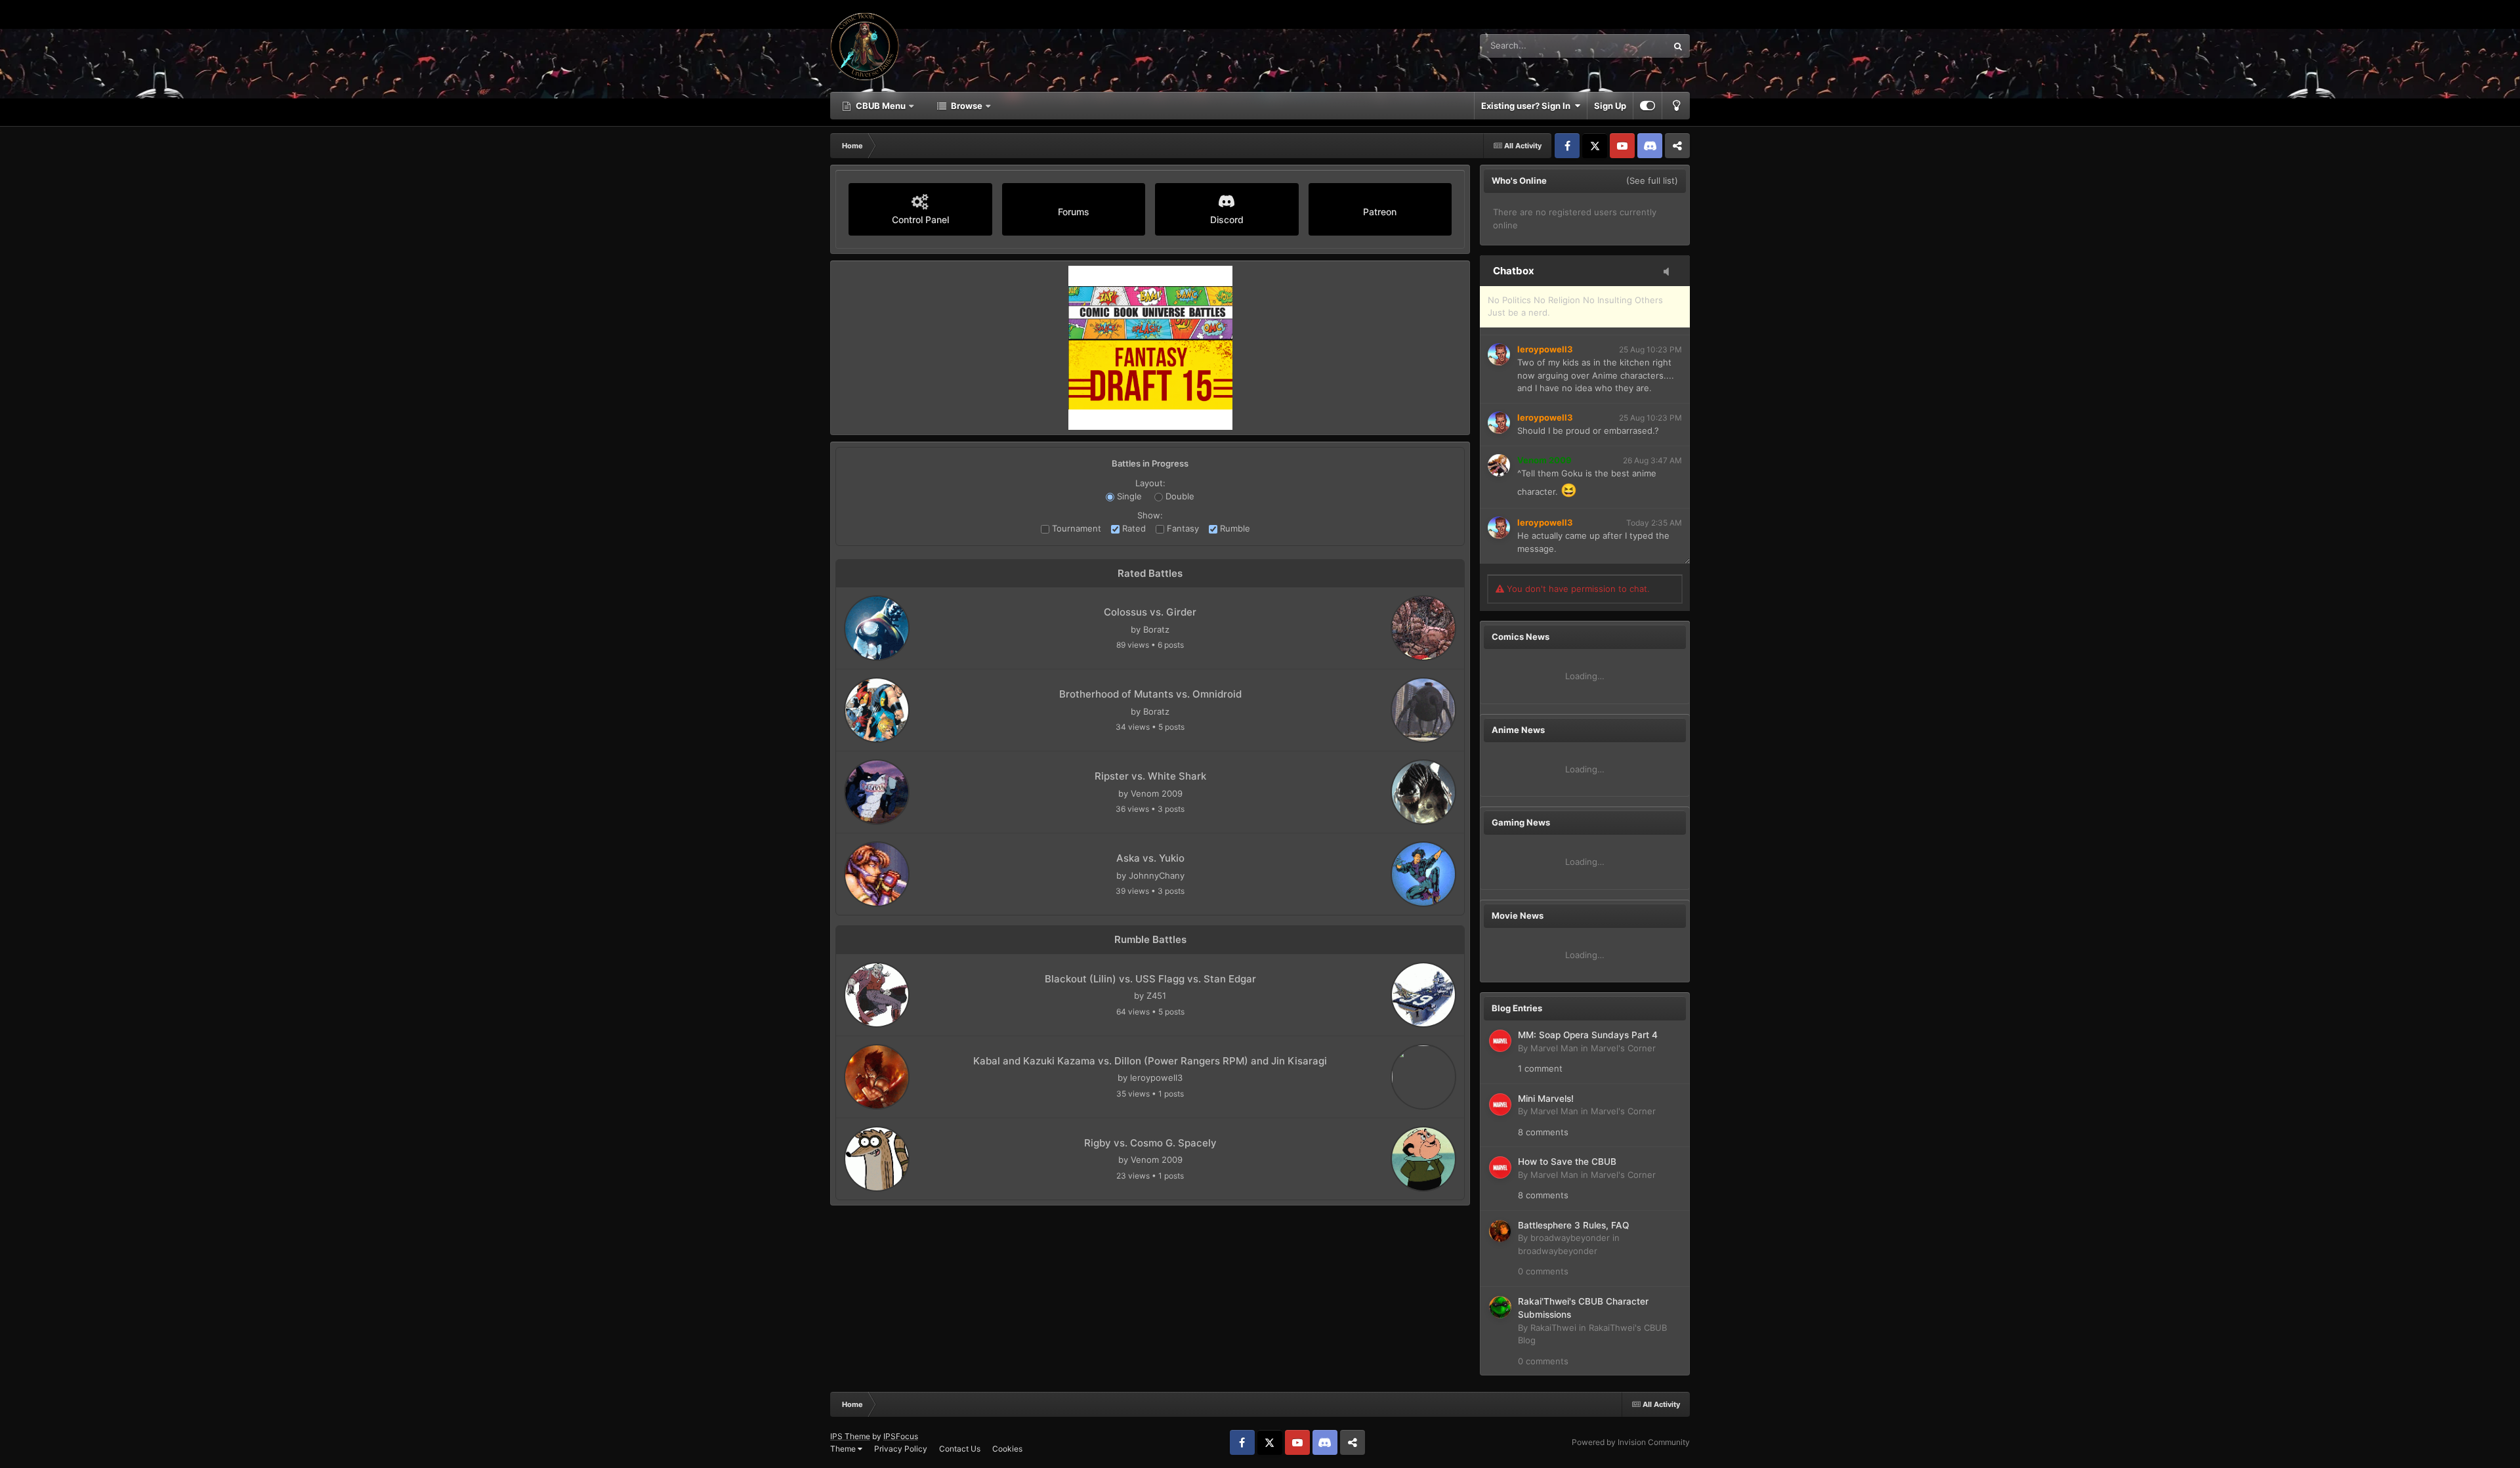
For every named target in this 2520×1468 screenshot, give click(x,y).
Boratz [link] (1156, 629)
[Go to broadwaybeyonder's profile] (1500, 1231)
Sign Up (1610, 106)
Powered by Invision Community (1631, 1442)
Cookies (1007, 1449)
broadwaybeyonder (1570, 1238)
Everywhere (1627, 46)
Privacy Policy (901, 1449)
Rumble (1234, 528)
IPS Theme (850, 1436)
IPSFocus (901, 1436)
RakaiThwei (1553, 1328)
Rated (1133, 528)
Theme (844, 1449)
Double (1179, 496)
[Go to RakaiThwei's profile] (1500, 1307)
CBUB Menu (881, 106)
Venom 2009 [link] (1157, 793)
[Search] (1678, 46)
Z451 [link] (1156, 996)
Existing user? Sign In (1528, 106)
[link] (877, 628)
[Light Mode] (1676, 106)
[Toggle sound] (1670, 272)
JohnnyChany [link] (1157, 875)
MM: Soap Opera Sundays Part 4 (1588, 1035)
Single (1128, 496)
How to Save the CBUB (1567, 1162)
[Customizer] (1648, 106)
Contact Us (960, 1449)
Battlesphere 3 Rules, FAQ (1573, 1225)
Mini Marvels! (1546, 1099)
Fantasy (1182, 528)
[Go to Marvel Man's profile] (1500, 1041)
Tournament (1075, 528)
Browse (967, 106)
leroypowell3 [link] (1156, 1078)
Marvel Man (1554, 1048)
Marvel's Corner (1623, 1048)
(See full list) (1652, 180)
